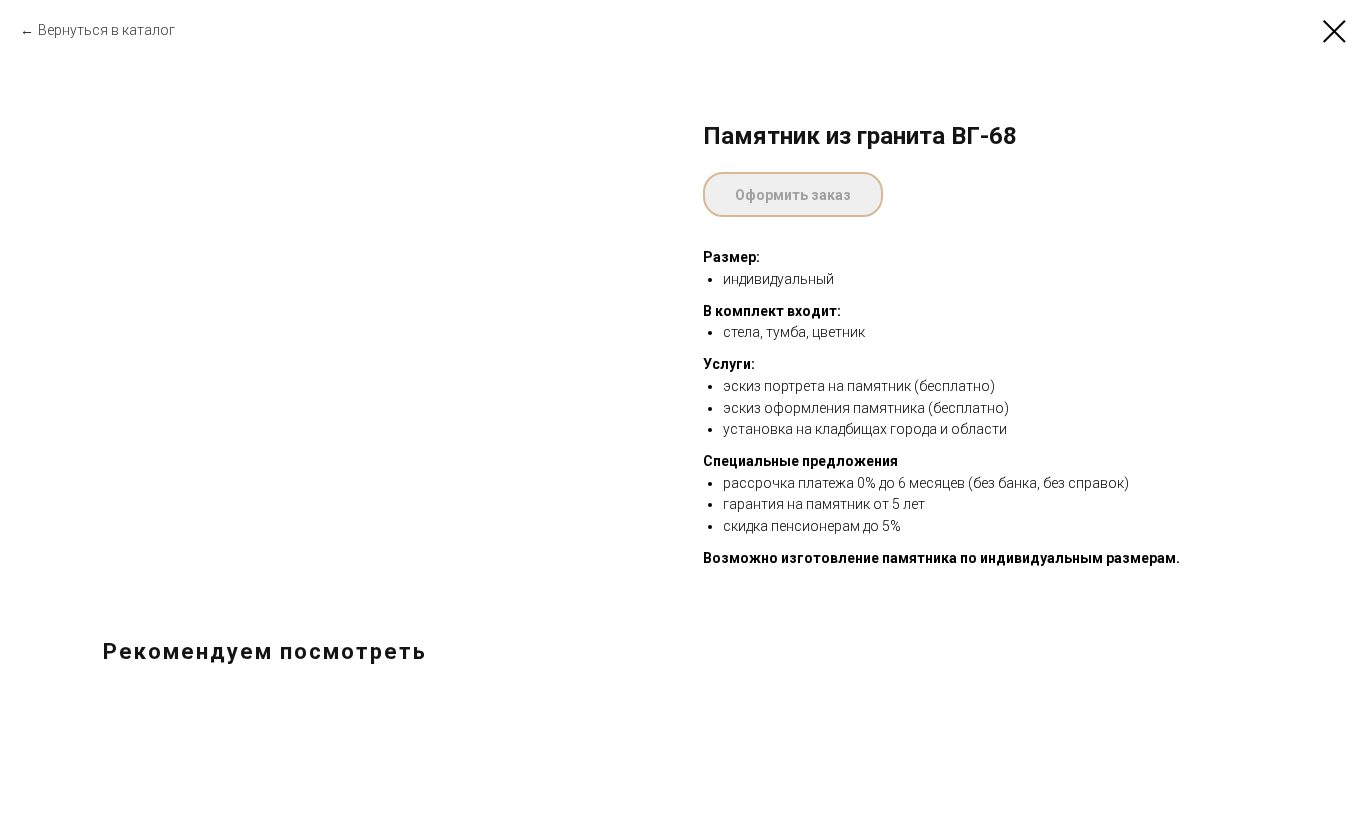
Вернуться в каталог (106, 30)
